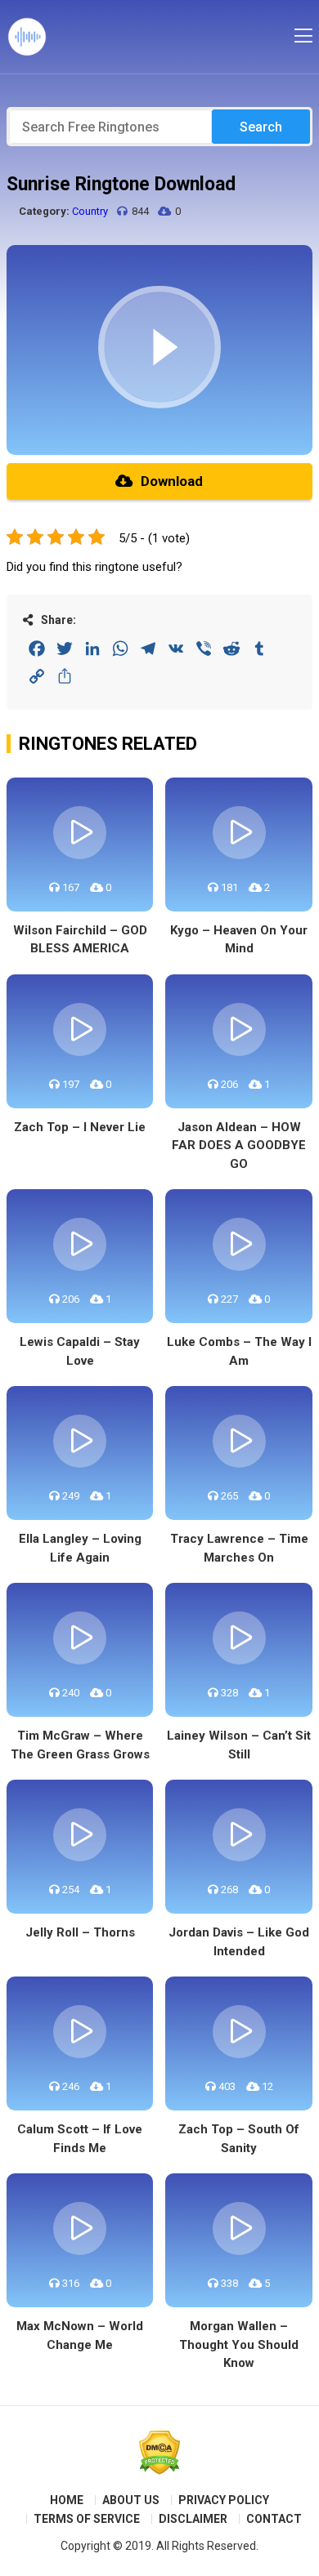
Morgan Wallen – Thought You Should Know (239, 2344)
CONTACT (274, 2519)
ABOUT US (131, 2500)
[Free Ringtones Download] (27, 37)
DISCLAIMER (193, 2519)
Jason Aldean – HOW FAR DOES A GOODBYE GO (239, 1145)
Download (172, 481)
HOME (67, 2500)
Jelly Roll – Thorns (80, 1932)
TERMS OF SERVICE (87, 2519)
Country (90, 211)
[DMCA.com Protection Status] (159, 2453)
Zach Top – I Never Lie (80, 1127)
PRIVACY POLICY (224, 2500)
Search (261, 127)
